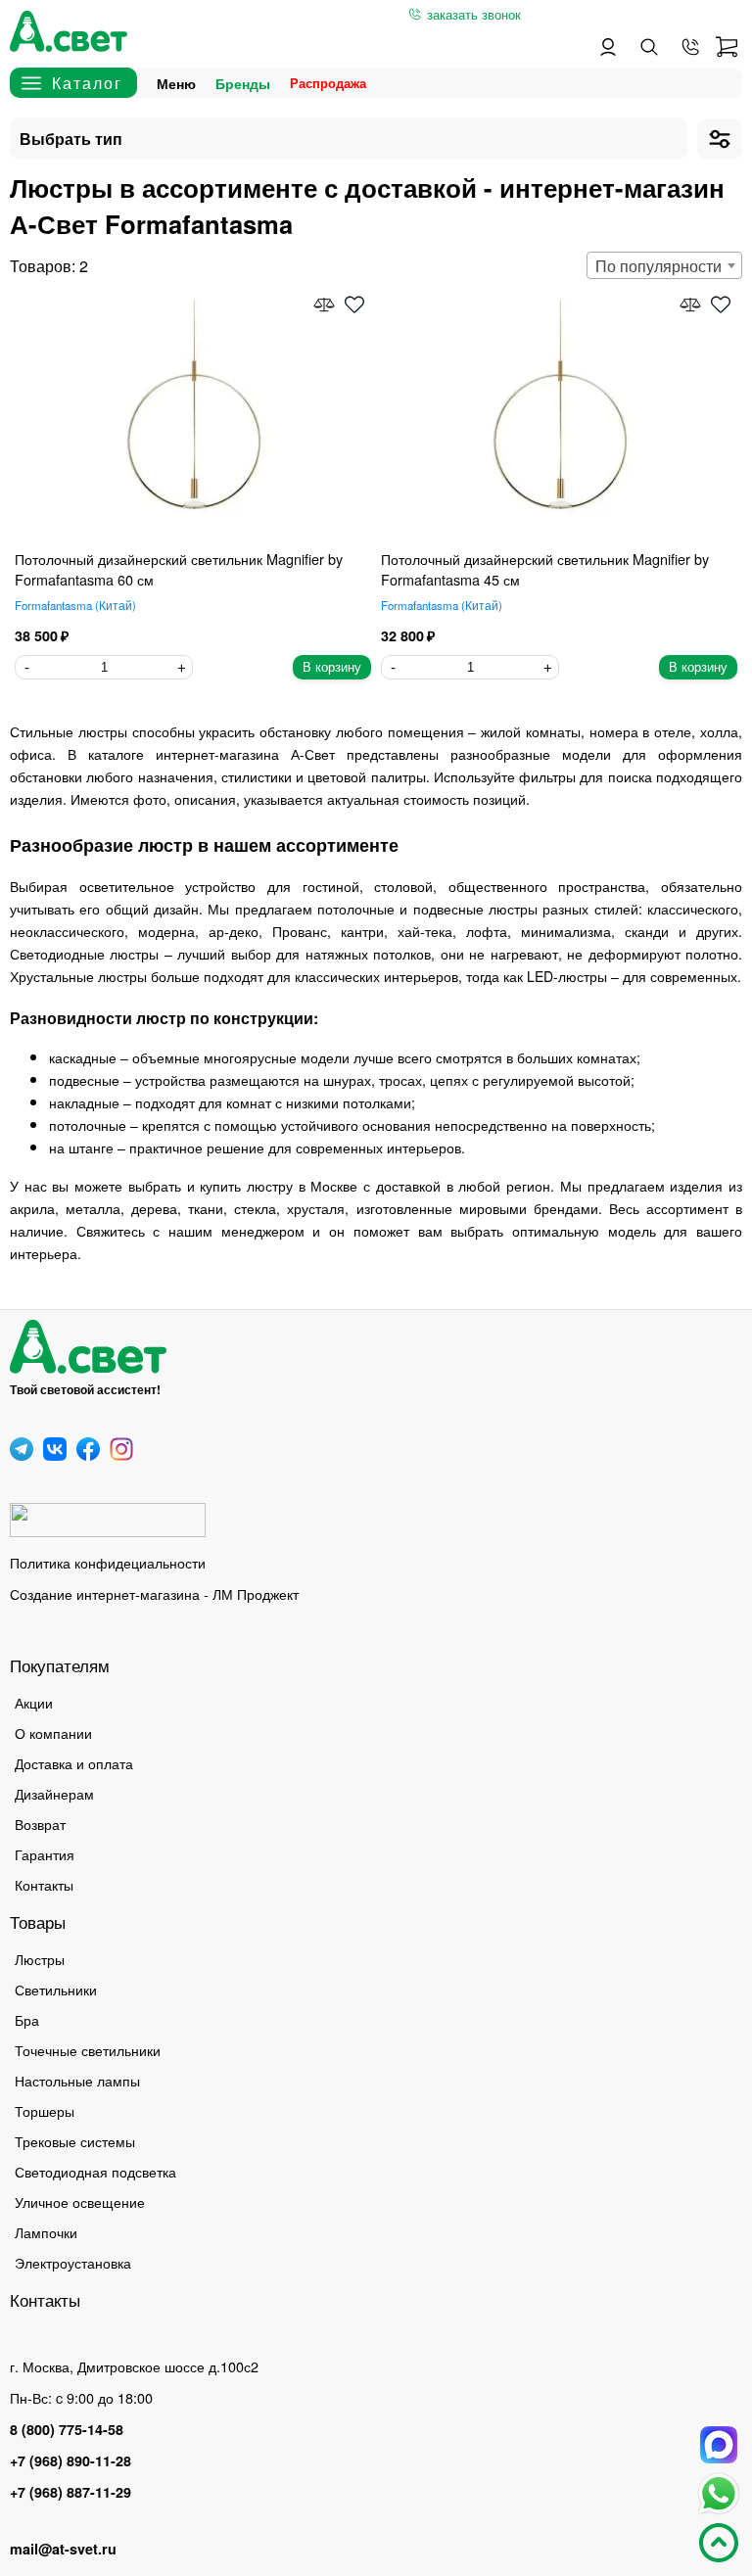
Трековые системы (75, 2141)
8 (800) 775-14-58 (67, 2429)
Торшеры (45, 2110)
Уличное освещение (80, 2201)
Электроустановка (73, 2262)
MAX (719, 2445)
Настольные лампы (77, 2080)
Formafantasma (73, 605)
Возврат (40, 1824)
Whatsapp (719, 2494)
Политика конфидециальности (108, 1562)
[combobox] (664, 265)
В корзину (332, 667)
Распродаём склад (333, 83)
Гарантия (45, 1854)
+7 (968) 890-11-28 (70, 2460)
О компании (53, 1733)
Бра (27, 2019)
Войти (608, 47)
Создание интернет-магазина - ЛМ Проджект (154, 1593)
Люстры (40, 1959)
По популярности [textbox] (658, 266)
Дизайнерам (54, 1793)
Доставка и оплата (74, 1763)
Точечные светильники (88, 2050)
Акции (34, 1702)
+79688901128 (690, 47)
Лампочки (46, 2232)
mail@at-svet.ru (63, 2549)
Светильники (56, 1989)
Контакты (44, 1884)
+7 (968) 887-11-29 (70, 2492)
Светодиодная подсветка (95, 2171)
